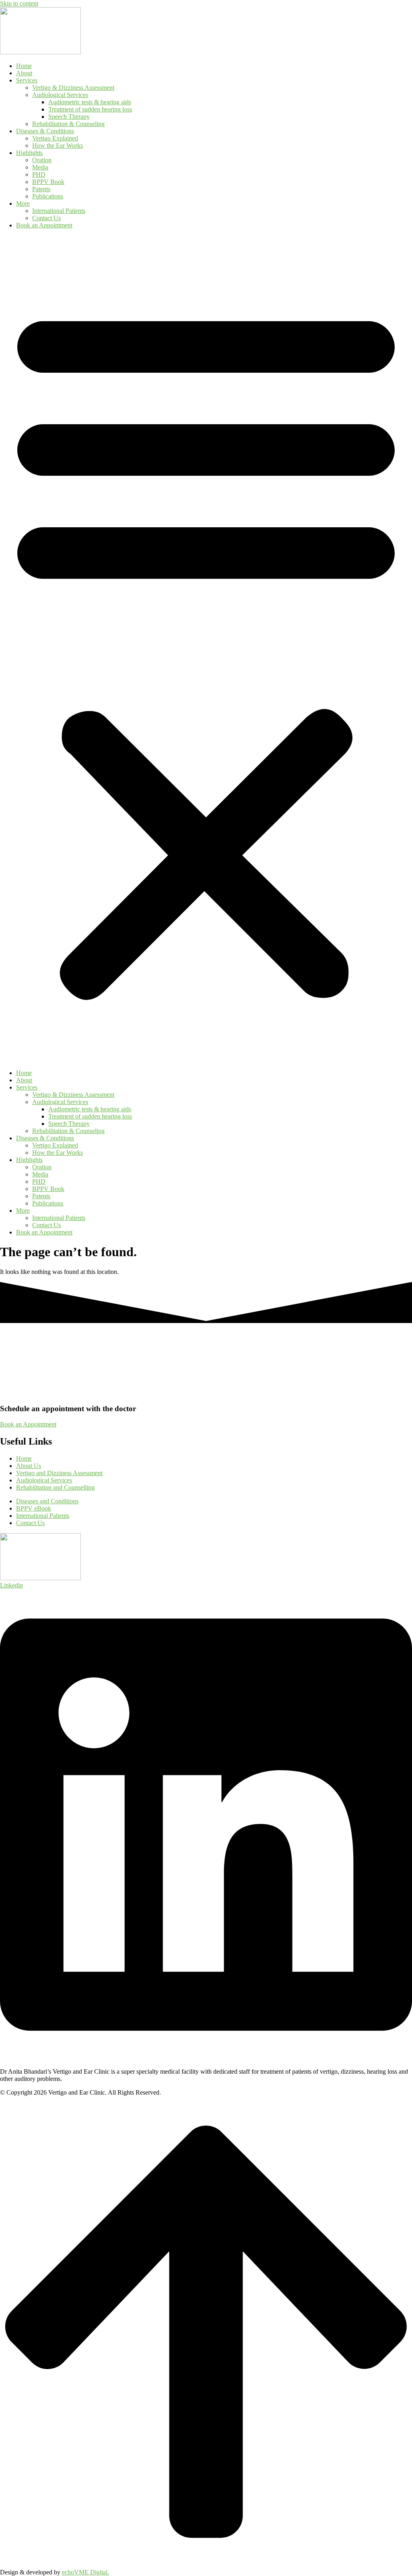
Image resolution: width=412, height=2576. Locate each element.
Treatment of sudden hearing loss (90, 109)
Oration (42, 160)
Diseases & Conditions (45, 131)
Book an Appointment (44, 225)
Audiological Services (60, 95)
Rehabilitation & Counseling (68, 124)
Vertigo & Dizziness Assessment (73, 88)
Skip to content (19, 3)
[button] (206, 649)
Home (24, 66)
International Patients (59, 211)
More (23, 203)
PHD (39, 174)
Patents (41, 189)
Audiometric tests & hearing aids (90, 102)
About (24, 73)
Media (40, 167)
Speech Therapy (69, 117)
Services (27, 80)
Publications (48, 196)
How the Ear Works (58, 146)
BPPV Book (48, 182)
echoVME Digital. (85, 2572)
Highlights (29, 153)
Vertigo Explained (55, 138)
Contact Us (46, 218)
